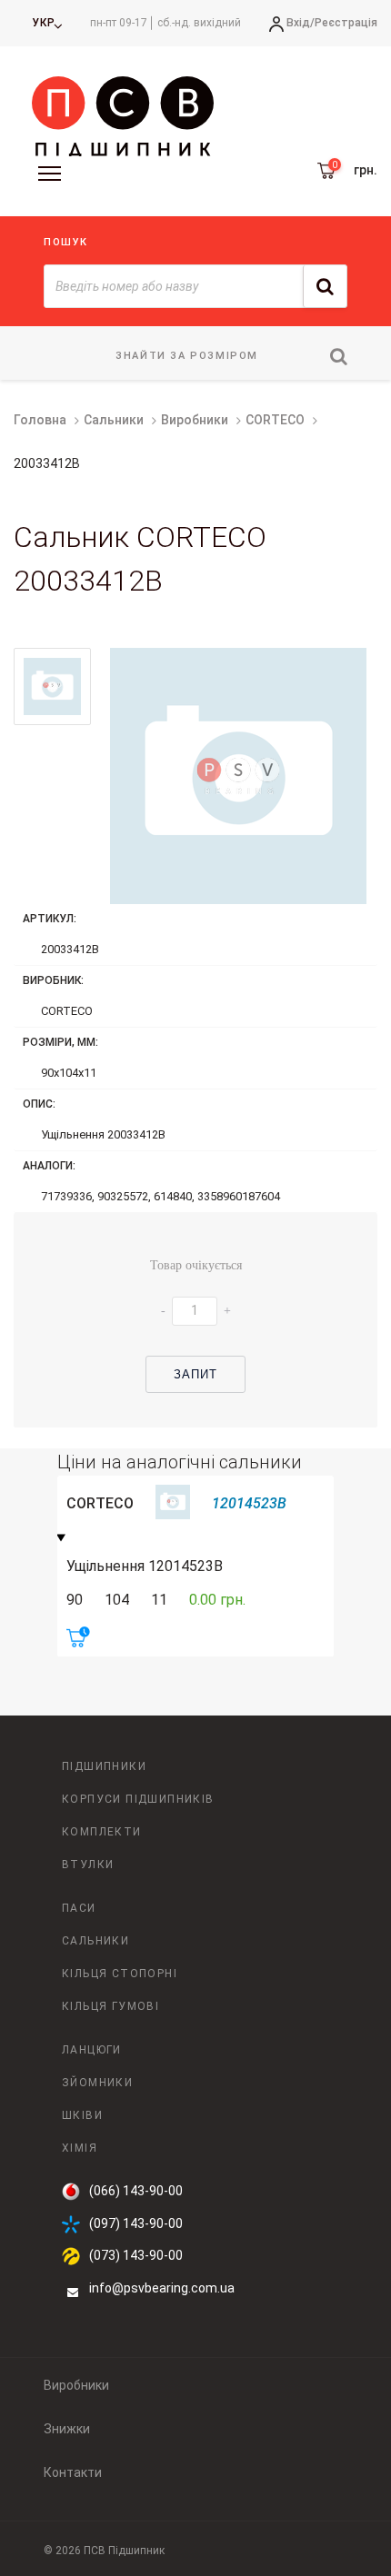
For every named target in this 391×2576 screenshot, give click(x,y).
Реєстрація (346, 23)
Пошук (66, 242)
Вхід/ (301, 23)
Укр (44, 23)
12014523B (249, 1503)
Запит (196, 1374)
